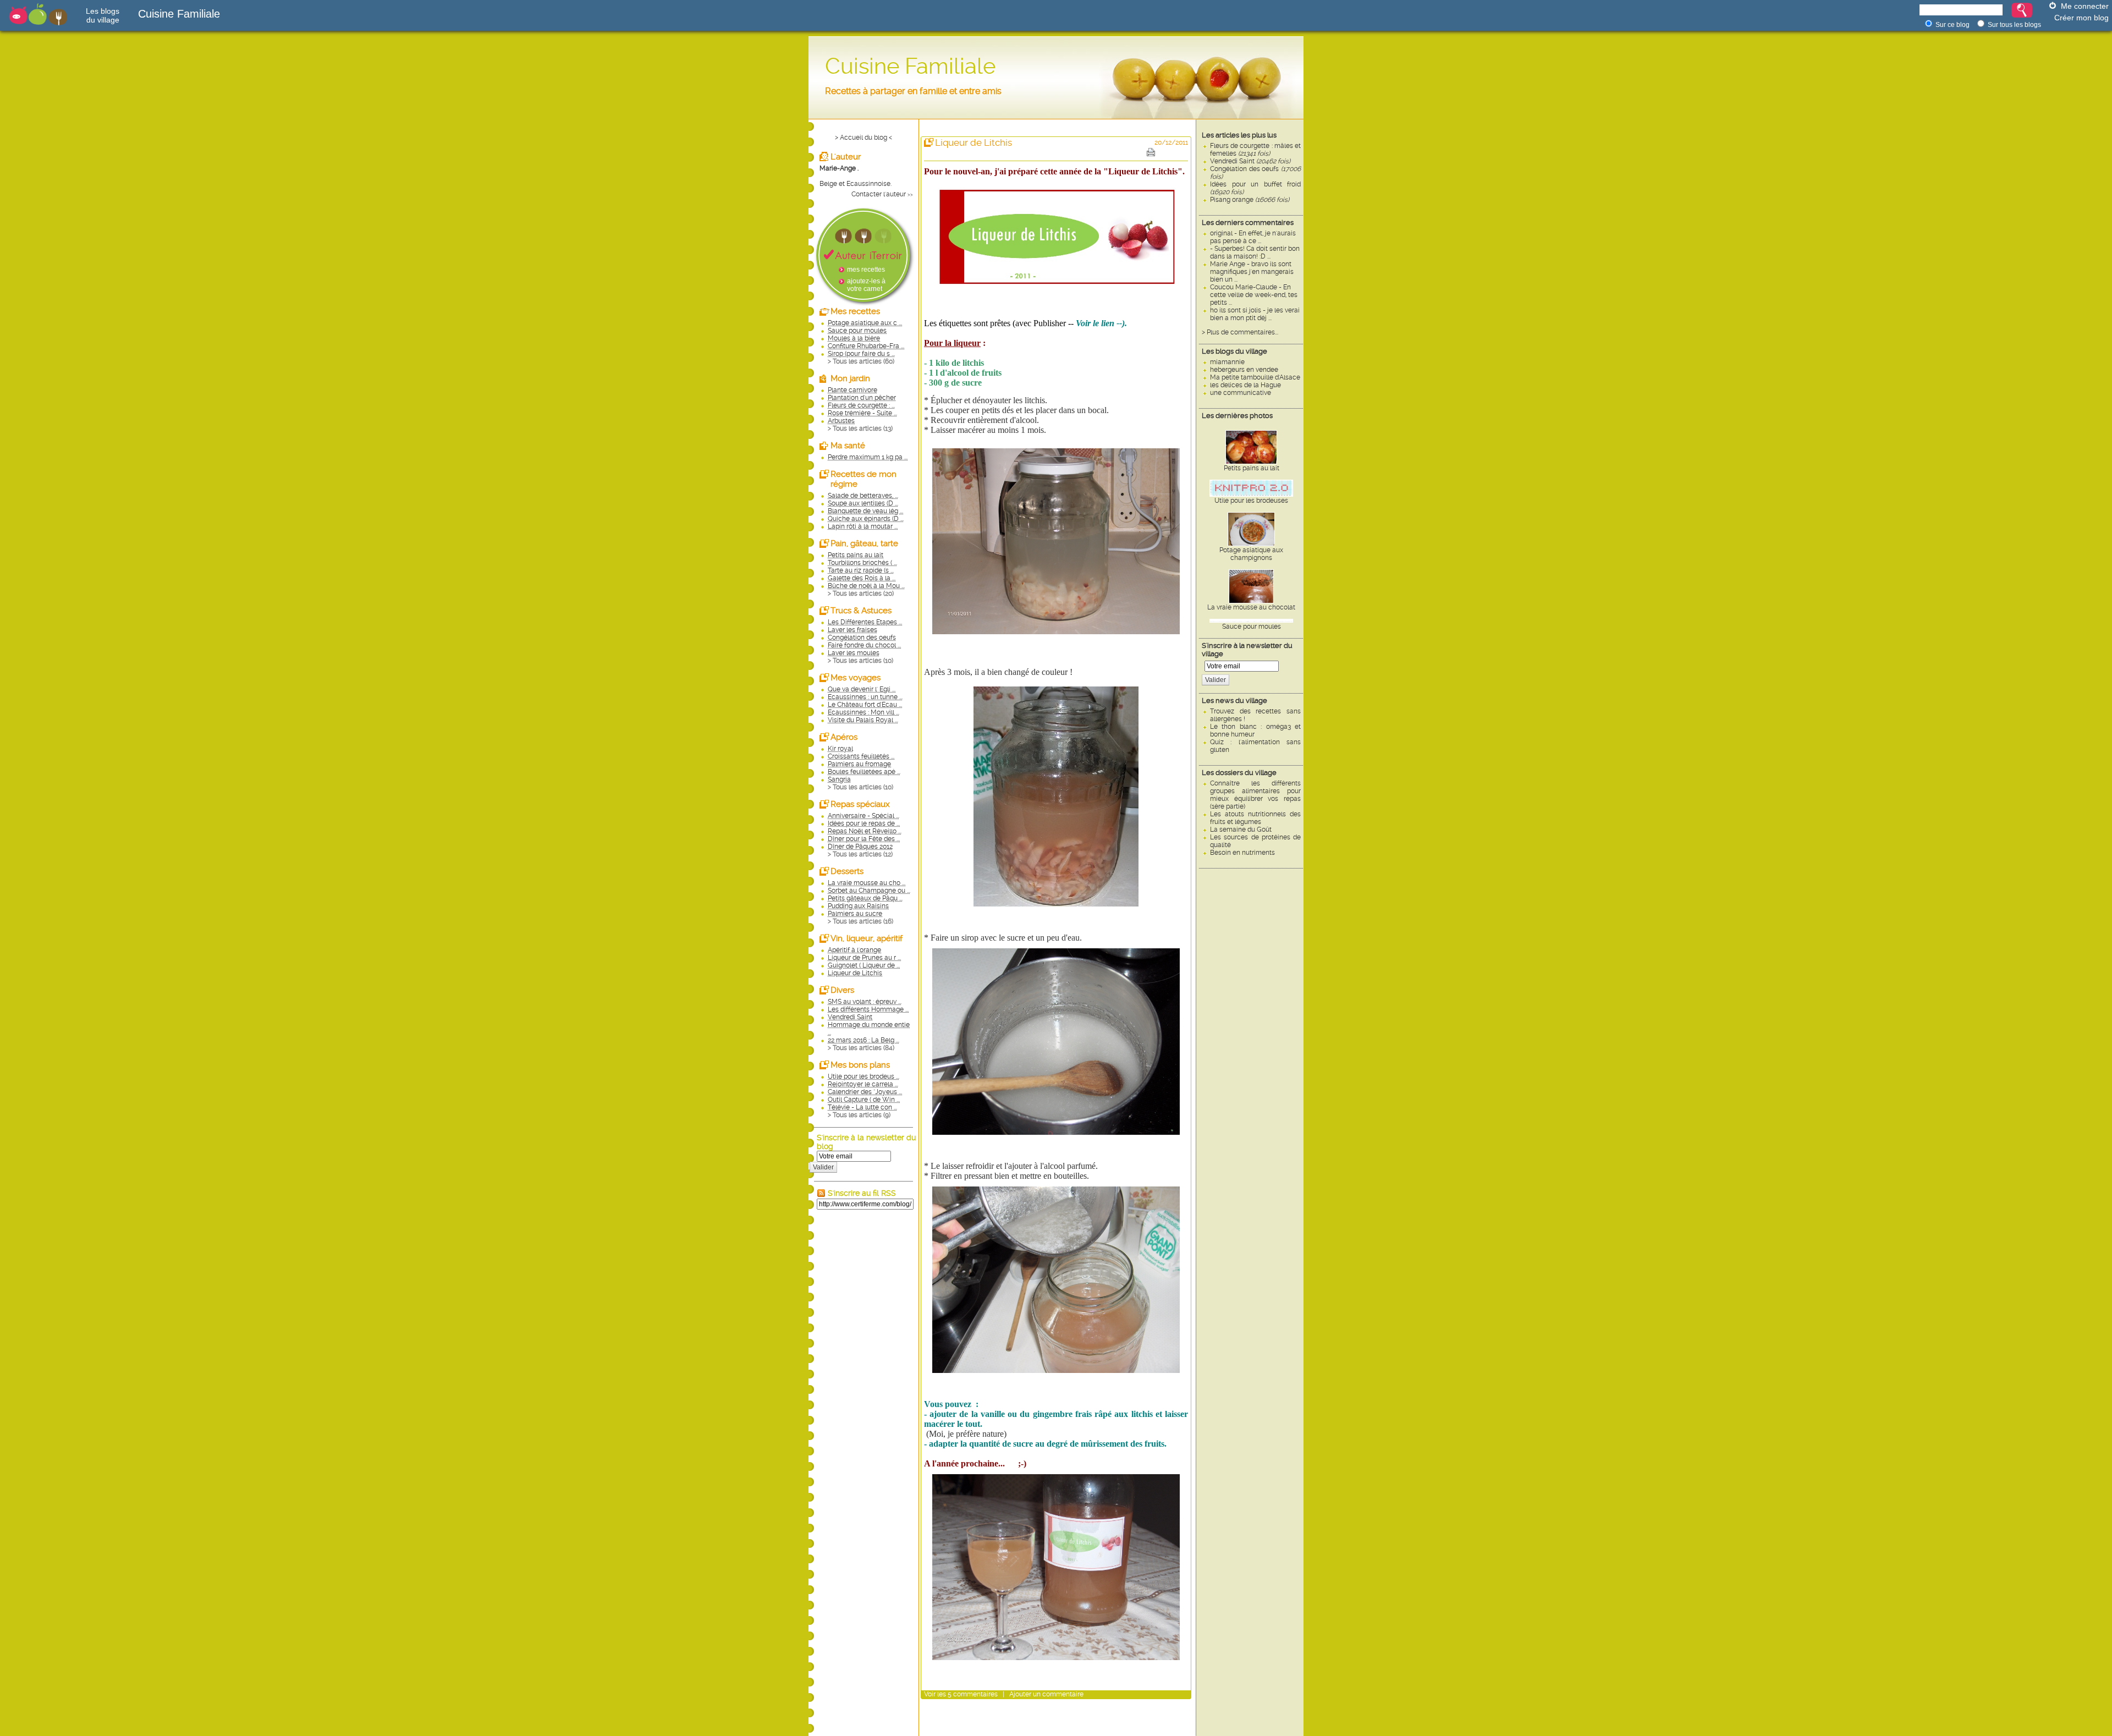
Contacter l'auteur (879, 194)
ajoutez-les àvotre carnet (866, 285)
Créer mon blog (2081, 18)
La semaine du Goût (1241, 829)
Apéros (844, 737)
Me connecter (2085, 6)
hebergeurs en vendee (1244, 370)
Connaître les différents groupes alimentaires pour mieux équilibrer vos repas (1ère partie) (1255, 795)
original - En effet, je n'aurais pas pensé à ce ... (1253, 237)
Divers (842, 990)
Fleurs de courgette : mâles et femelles (1255, 150)
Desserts (847, 871)
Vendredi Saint (1250, 161)
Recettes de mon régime (864, 479)
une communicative (1241, 393)
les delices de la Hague (1245, 385)
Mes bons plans (860, 1065)
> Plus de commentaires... (1240, 332)
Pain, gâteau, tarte (864, 543)
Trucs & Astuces (861, 611)
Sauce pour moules (1252, 627)
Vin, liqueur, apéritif (867, 938)
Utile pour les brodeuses (1251, 501)
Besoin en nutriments (1242, 853)
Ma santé (848, 446)
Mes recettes (855, 311)
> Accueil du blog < (864, 138)
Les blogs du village (1234, 351)
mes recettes (866, 270)
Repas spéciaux (860, 804)
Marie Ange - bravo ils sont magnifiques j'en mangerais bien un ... (1252, 272)
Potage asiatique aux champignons (1251, 554)
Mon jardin (850, 378)
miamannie (1227, 362)
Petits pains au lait (1252, 468)
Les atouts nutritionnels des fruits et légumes (1255, 818)
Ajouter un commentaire (1046, 1694)
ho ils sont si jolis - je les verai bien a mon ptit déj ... (1255, 314)
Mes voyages (856, 678)
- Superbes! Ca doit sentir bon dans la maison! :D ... (1255, 252)
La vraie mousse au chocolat (1251, 607)
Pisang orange (1250, 200)
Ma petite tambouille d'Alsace (1255, 377)
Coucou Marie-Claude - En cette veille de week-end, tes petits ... (1254, 295)
